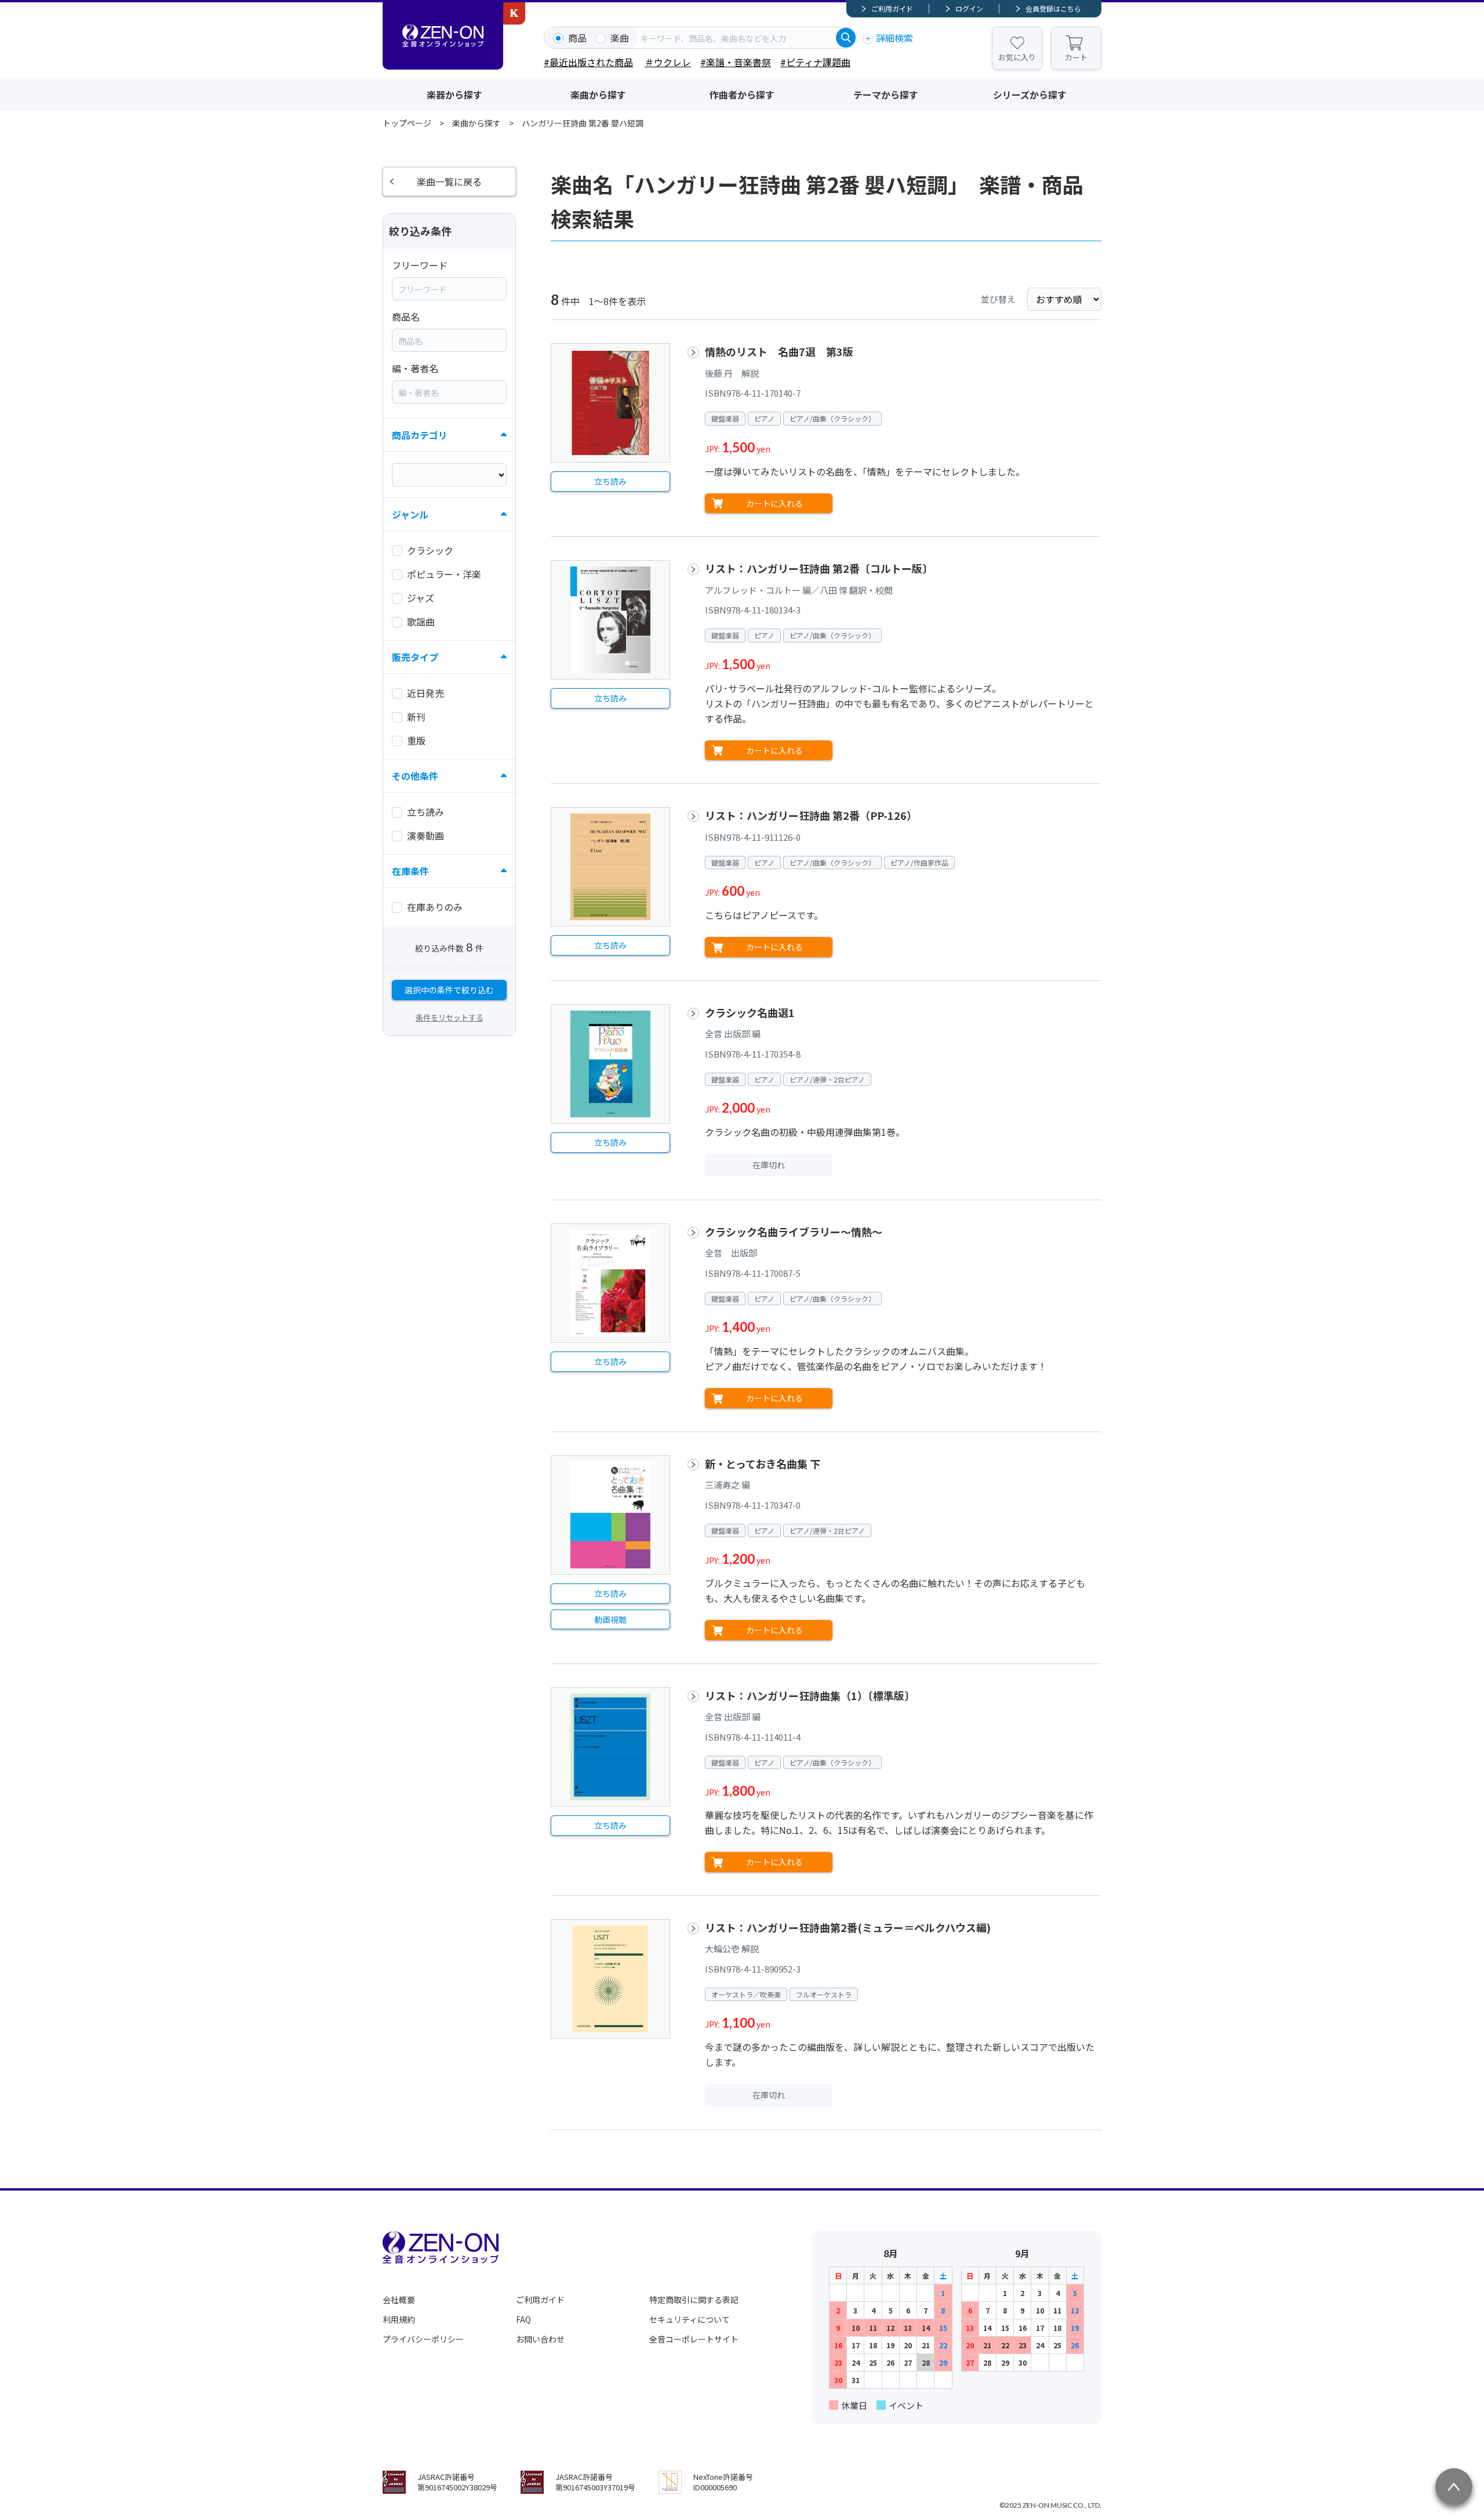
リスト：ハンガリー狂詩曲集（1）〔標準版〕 (810, 1695)
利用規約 (399, 2319)
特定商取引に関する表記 (694, 2300)
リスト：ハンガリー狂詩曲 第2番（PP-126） (811, 815)
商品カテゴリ (420, 435)
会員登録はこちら (1053, 8)
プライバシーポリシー (423, 2339)
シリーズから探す (1030, 95)
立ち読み (610, 481)
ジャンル (410, 514)
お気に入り (1017, 57)
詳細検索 (894, 38)
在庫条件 (410, 871)
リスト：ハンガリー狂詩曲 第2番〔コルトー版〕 (819, 568)
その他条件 (415, 776)
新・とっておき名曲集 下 (763, 1463)
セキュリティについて (690, 2319)
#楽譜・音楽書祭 (736, 62)
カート (1076, 57)
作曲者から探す (742, 95)
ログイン (969, 8)
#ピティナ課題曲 (815, 62)
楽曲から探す (598, 95)
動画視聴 (610, 1619)
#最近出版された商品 (588, 62)
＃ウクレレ (668, 62)
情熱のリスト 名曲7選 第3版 (779, 351)
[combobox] (737, 38)
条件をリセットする (450, 1017)
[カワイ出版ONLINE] (514, 13)
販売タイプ (415, 657)
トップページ (407, 123)
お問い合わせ (540, 2339)
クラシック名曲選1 (750, 1012)
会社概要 (399, 2300)
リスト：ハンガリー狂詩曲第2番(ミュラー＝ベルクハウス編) (848, 1927)
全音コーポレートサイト (694, 2339)
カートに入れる (774, 503)
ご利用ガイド (892, 8)
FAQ (523, 2319)
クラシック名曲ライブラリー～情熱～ (794, 1232)
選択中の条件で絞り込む (449, 990)
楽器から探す (454, 95)
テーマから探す (886, 95)
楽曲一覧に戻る (449, 181)
